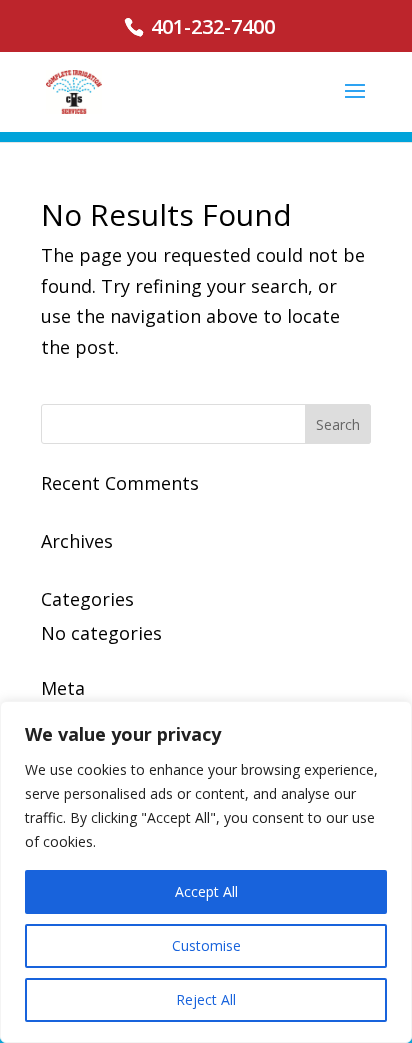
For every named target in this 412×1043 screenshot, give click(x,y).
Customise (206, 945)
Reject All (206, 999)
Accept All (206, 891)
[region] (206, 872)
